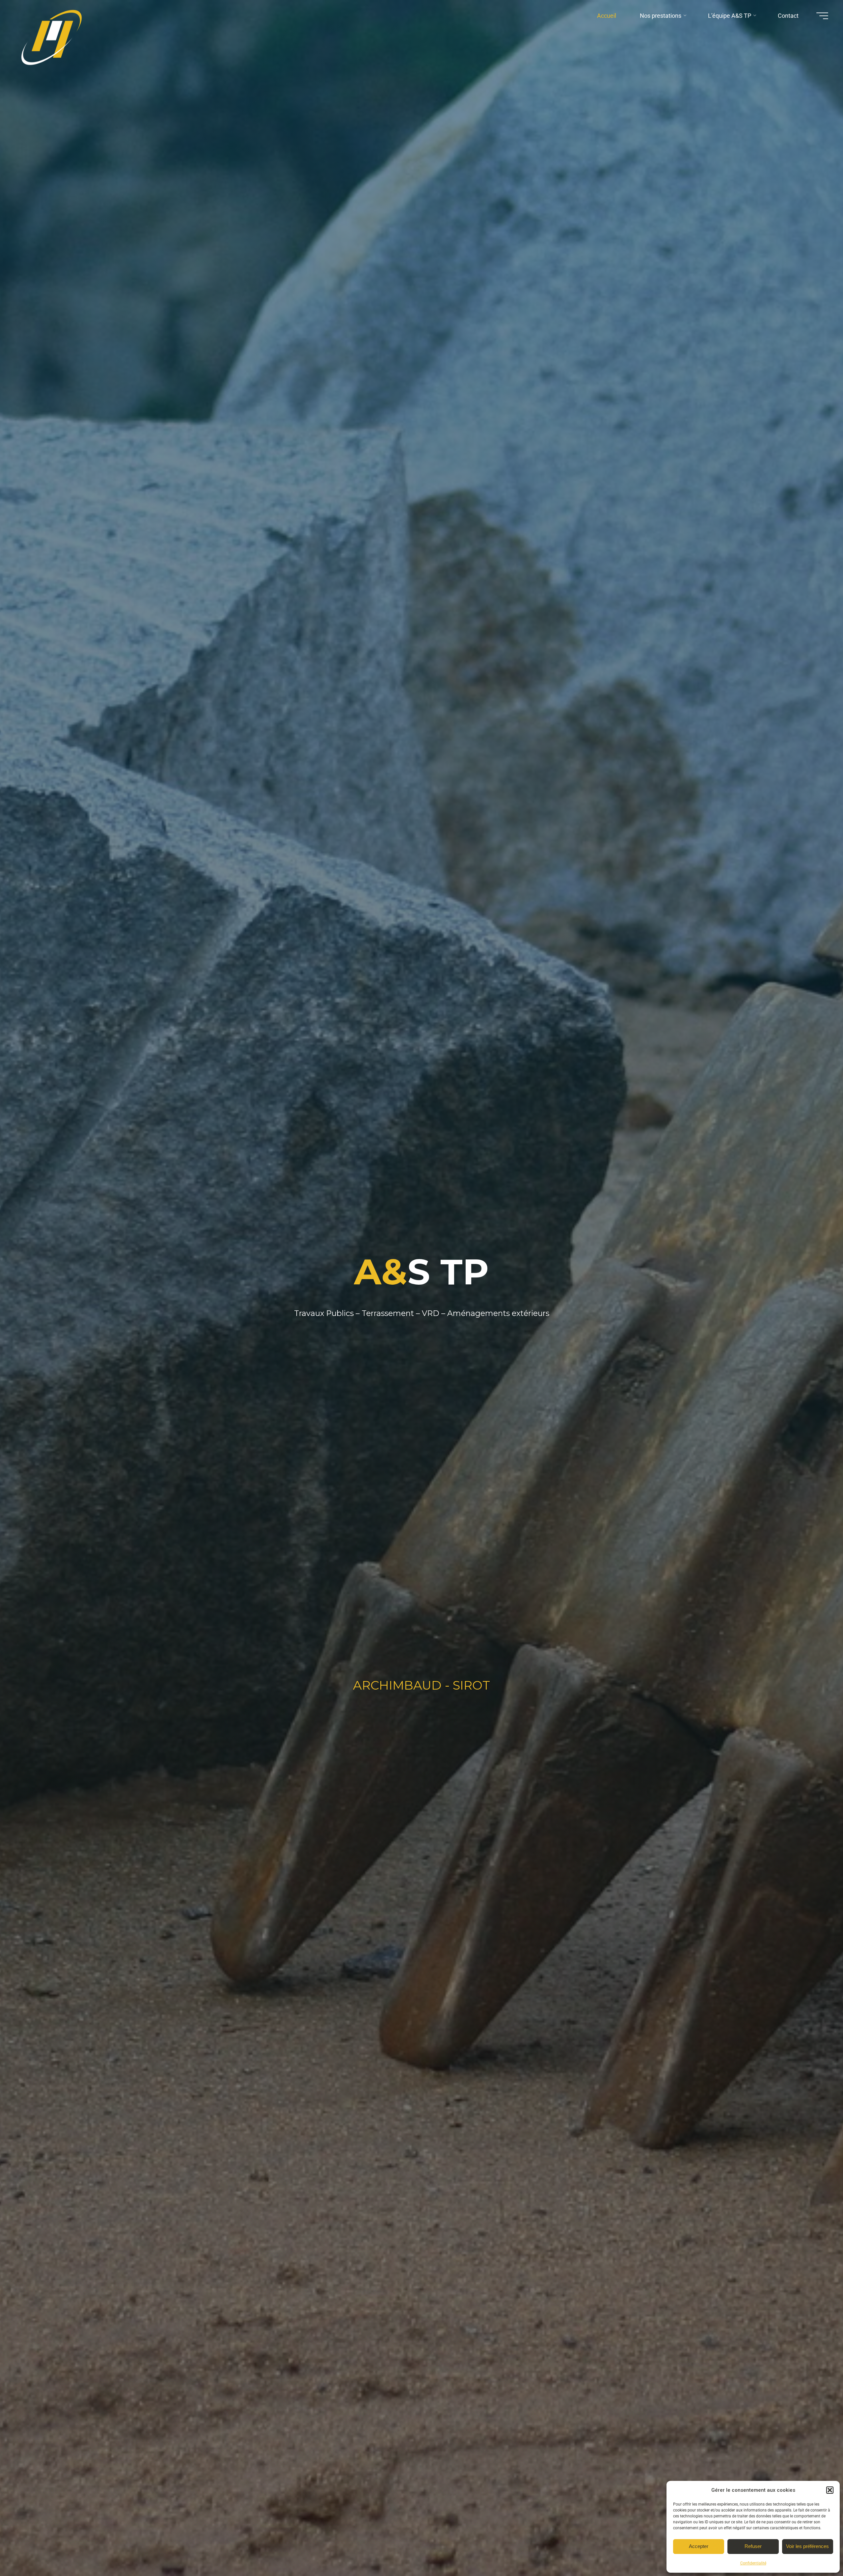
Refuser (753, 2546)
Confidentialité (753, 2563)
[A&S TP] (54, 40)
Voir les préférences (807, 2546)
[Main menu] (822, 16)
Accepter (699, 2546)
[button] (830, 2490)
